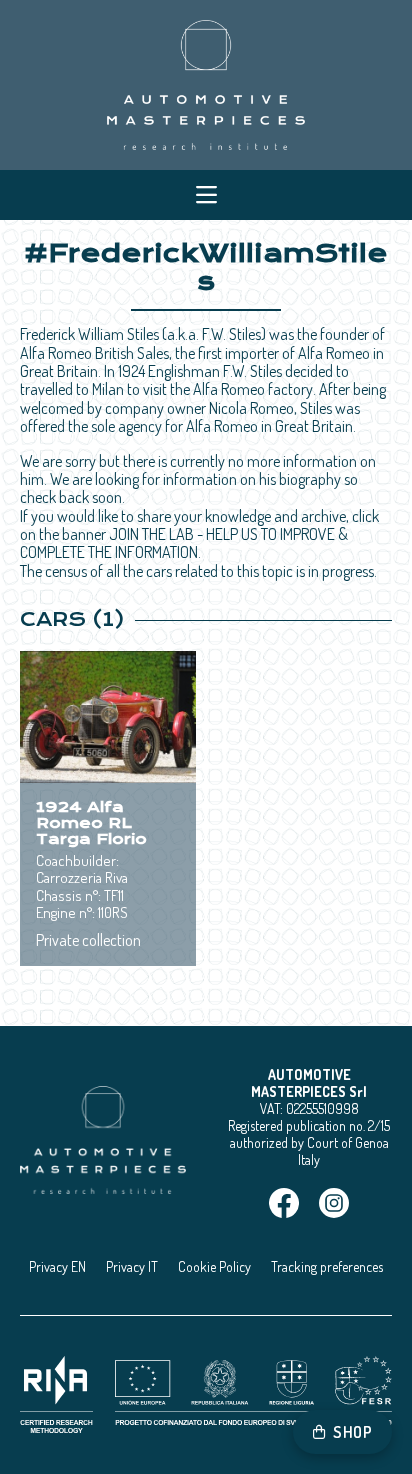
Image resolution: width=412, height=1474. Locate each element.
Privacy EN (57, 1266)
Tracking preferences (327, 1266)
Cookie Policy (214, 1266)
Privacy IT (132, 1266)
